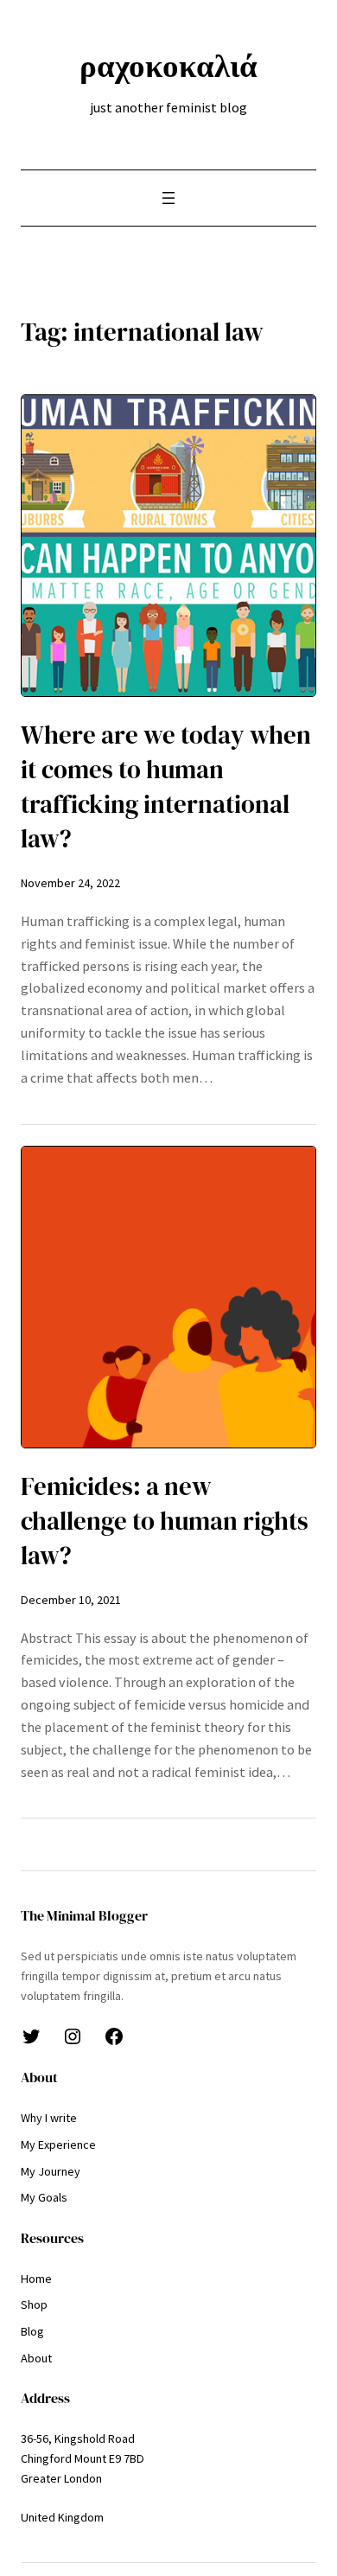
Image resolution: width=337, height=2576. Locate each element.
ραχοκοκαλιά (168, 66)
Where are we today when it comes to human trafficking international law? (166, 787)
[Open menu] (168, 198)
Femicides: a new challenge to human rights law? (165, 1521)
